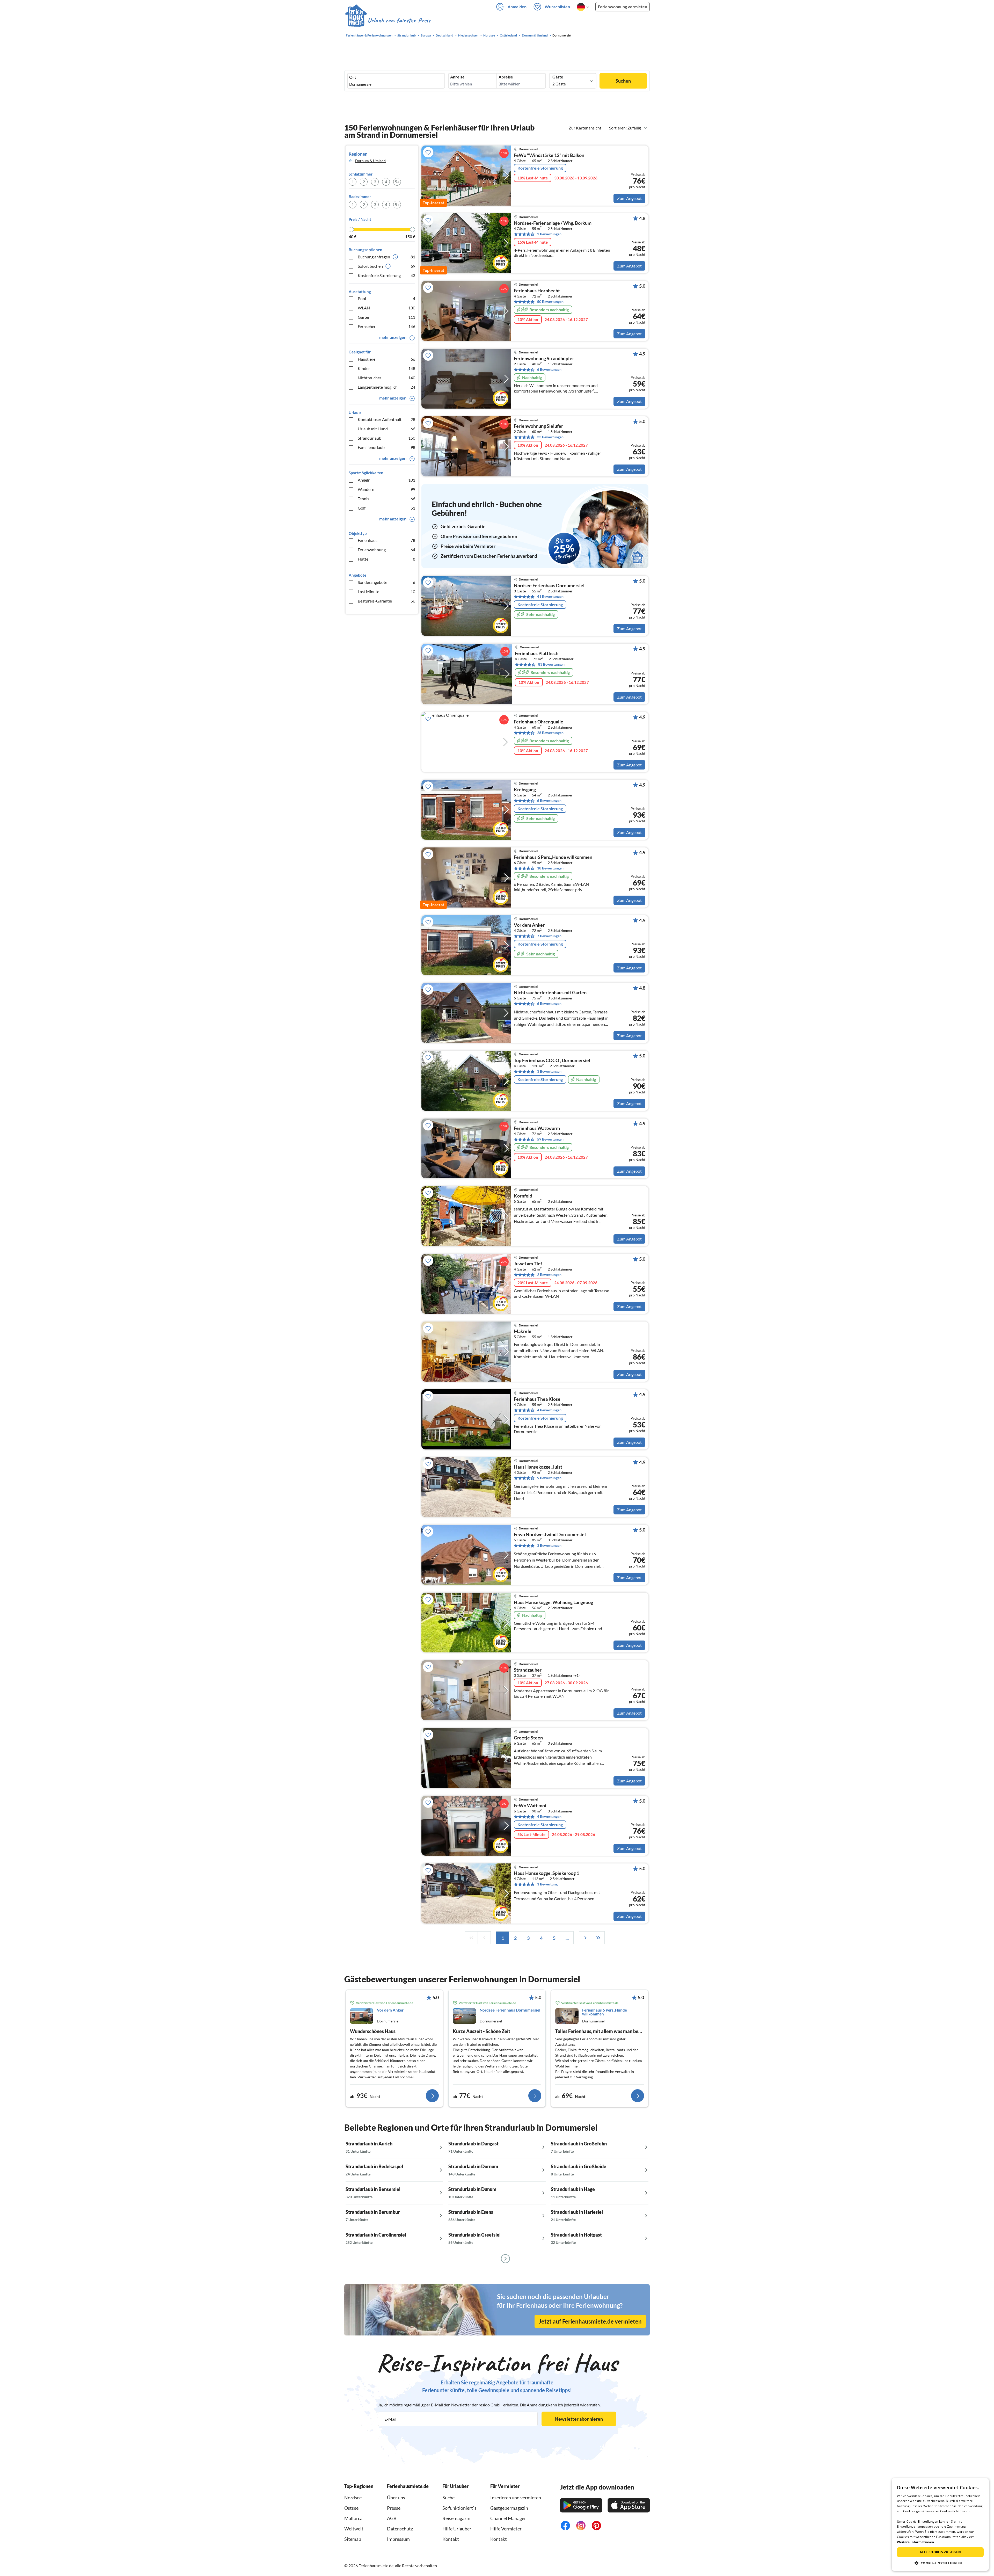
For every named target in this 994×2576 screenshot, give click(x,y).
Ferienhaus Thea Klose (537, 1399)
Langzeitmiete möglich (386, 387)
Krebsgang (525, 790)
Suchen (623, 81)
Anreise (457, 77)
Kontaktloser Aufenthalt (386, 419)
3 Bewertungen (549, 1071)
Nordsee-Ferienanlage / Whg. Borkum (553, 223)
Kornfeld (523, 1196)
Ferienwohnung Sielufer (538, 426)
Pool (386, 298)
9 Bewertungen (549, 1478)
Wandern (386, 489)
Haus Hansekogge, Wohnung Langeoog (553, 1602)
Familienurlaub (386, 447)
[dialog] (940, 2524)
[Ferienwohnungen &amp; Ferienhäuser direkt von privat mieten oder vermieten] (388, 20)
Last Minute (386, 592)
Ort (353, 77)
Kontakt (451, 2539)
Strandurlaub (386, 438)
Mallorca (353, 2518)
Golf (386, 508)
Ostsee (351, 2508)
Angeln (386, 480)
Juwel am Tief (528, 1264)
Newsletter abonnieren (579, 2419)
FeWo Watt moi (530, 1806)
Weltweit (354, 2529)
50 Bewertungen (550, 302)
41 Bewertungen (550, 596)
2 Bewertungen (549, 234)
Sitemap (353, 2539)
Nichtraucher (386, 378)
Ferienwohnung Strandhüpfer (544, 359)
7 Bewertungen (549, 936)
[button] (940, 2563)
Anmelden (517, 7)
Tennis (386, 499)
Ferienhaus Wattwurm (537, 1128)
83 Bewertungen (551, 664)
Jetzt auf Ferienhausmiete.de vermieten (590, 2321)
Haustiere (386, 359)
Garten (386, 317)
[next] (585, 1938)
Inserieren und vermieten (516, 2498)
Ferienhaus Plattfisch (537, 654)
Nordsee (353, 2498)
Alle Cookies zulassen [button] (940, 2552)
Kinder (386, 368)
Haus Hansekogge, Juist (538, 1467)
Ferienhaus (386, 540)
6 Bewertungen (549, 369)
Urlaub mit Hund (386, 429)
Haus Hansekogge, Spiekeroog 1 (546, 1873)
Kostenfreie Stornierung (386, 275)
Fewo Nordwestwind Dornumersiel (550, 1535)
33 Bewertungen (550, 437)
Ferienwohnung (386, 550)
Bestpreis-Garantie (386, 601)
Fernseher (386, 326)
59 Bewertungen (550, 1139)
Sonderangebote (386, 582)
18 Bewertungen (550, 868)
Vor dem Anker (529, 925)
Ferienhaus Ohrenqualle (539, 722)
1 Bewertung (547, 1884)
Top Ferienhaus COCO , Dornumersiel (552, 1061)
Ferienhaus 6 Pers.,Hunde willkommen (553, 857)
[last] (598, 1938)
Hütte (386, 559)
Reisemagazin (456, 2518)
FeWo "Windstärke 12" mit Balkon (549, 155)
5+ (397, 182)
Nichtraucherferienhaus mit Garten (550, 993)
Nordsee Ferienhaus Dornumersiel (549, 586)
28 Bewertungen (550, 733)
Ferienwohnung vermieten (623, 7)
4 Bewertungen (549, 1410)
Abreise (506, 77)
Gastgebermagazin (509, 2508)
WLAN (386, 308)
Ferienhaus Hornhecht (537, 291)
